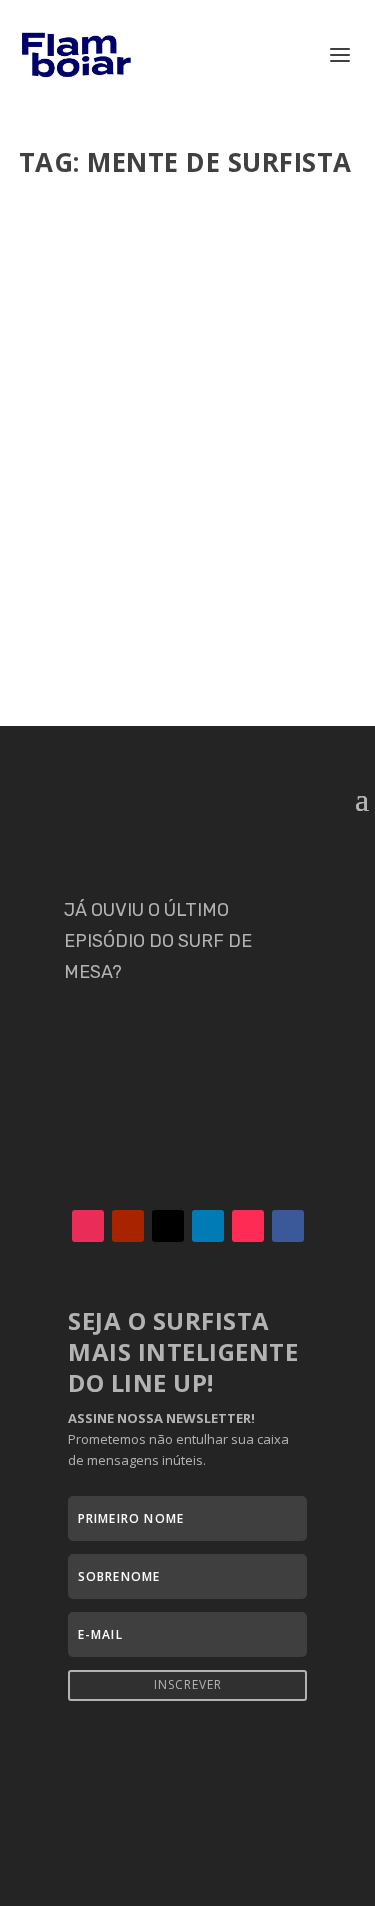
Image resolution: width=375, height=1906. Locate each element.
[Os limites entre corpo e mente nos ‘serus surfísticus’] (188, 303)
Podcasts (129, 517)
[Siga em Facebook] (288, 1226)
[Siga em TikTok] (248, 1226)
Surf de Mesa (197, 517)
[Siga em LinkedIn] (208, 1226)
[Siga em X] (168, 1226)
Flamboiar (92, 497)
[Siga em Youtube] (128, 1226)
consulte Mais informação (149, 639)
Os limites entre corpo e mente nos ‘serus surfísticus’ (183, 456)
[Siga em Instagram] (88, 1226)
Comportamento (260, 497)
